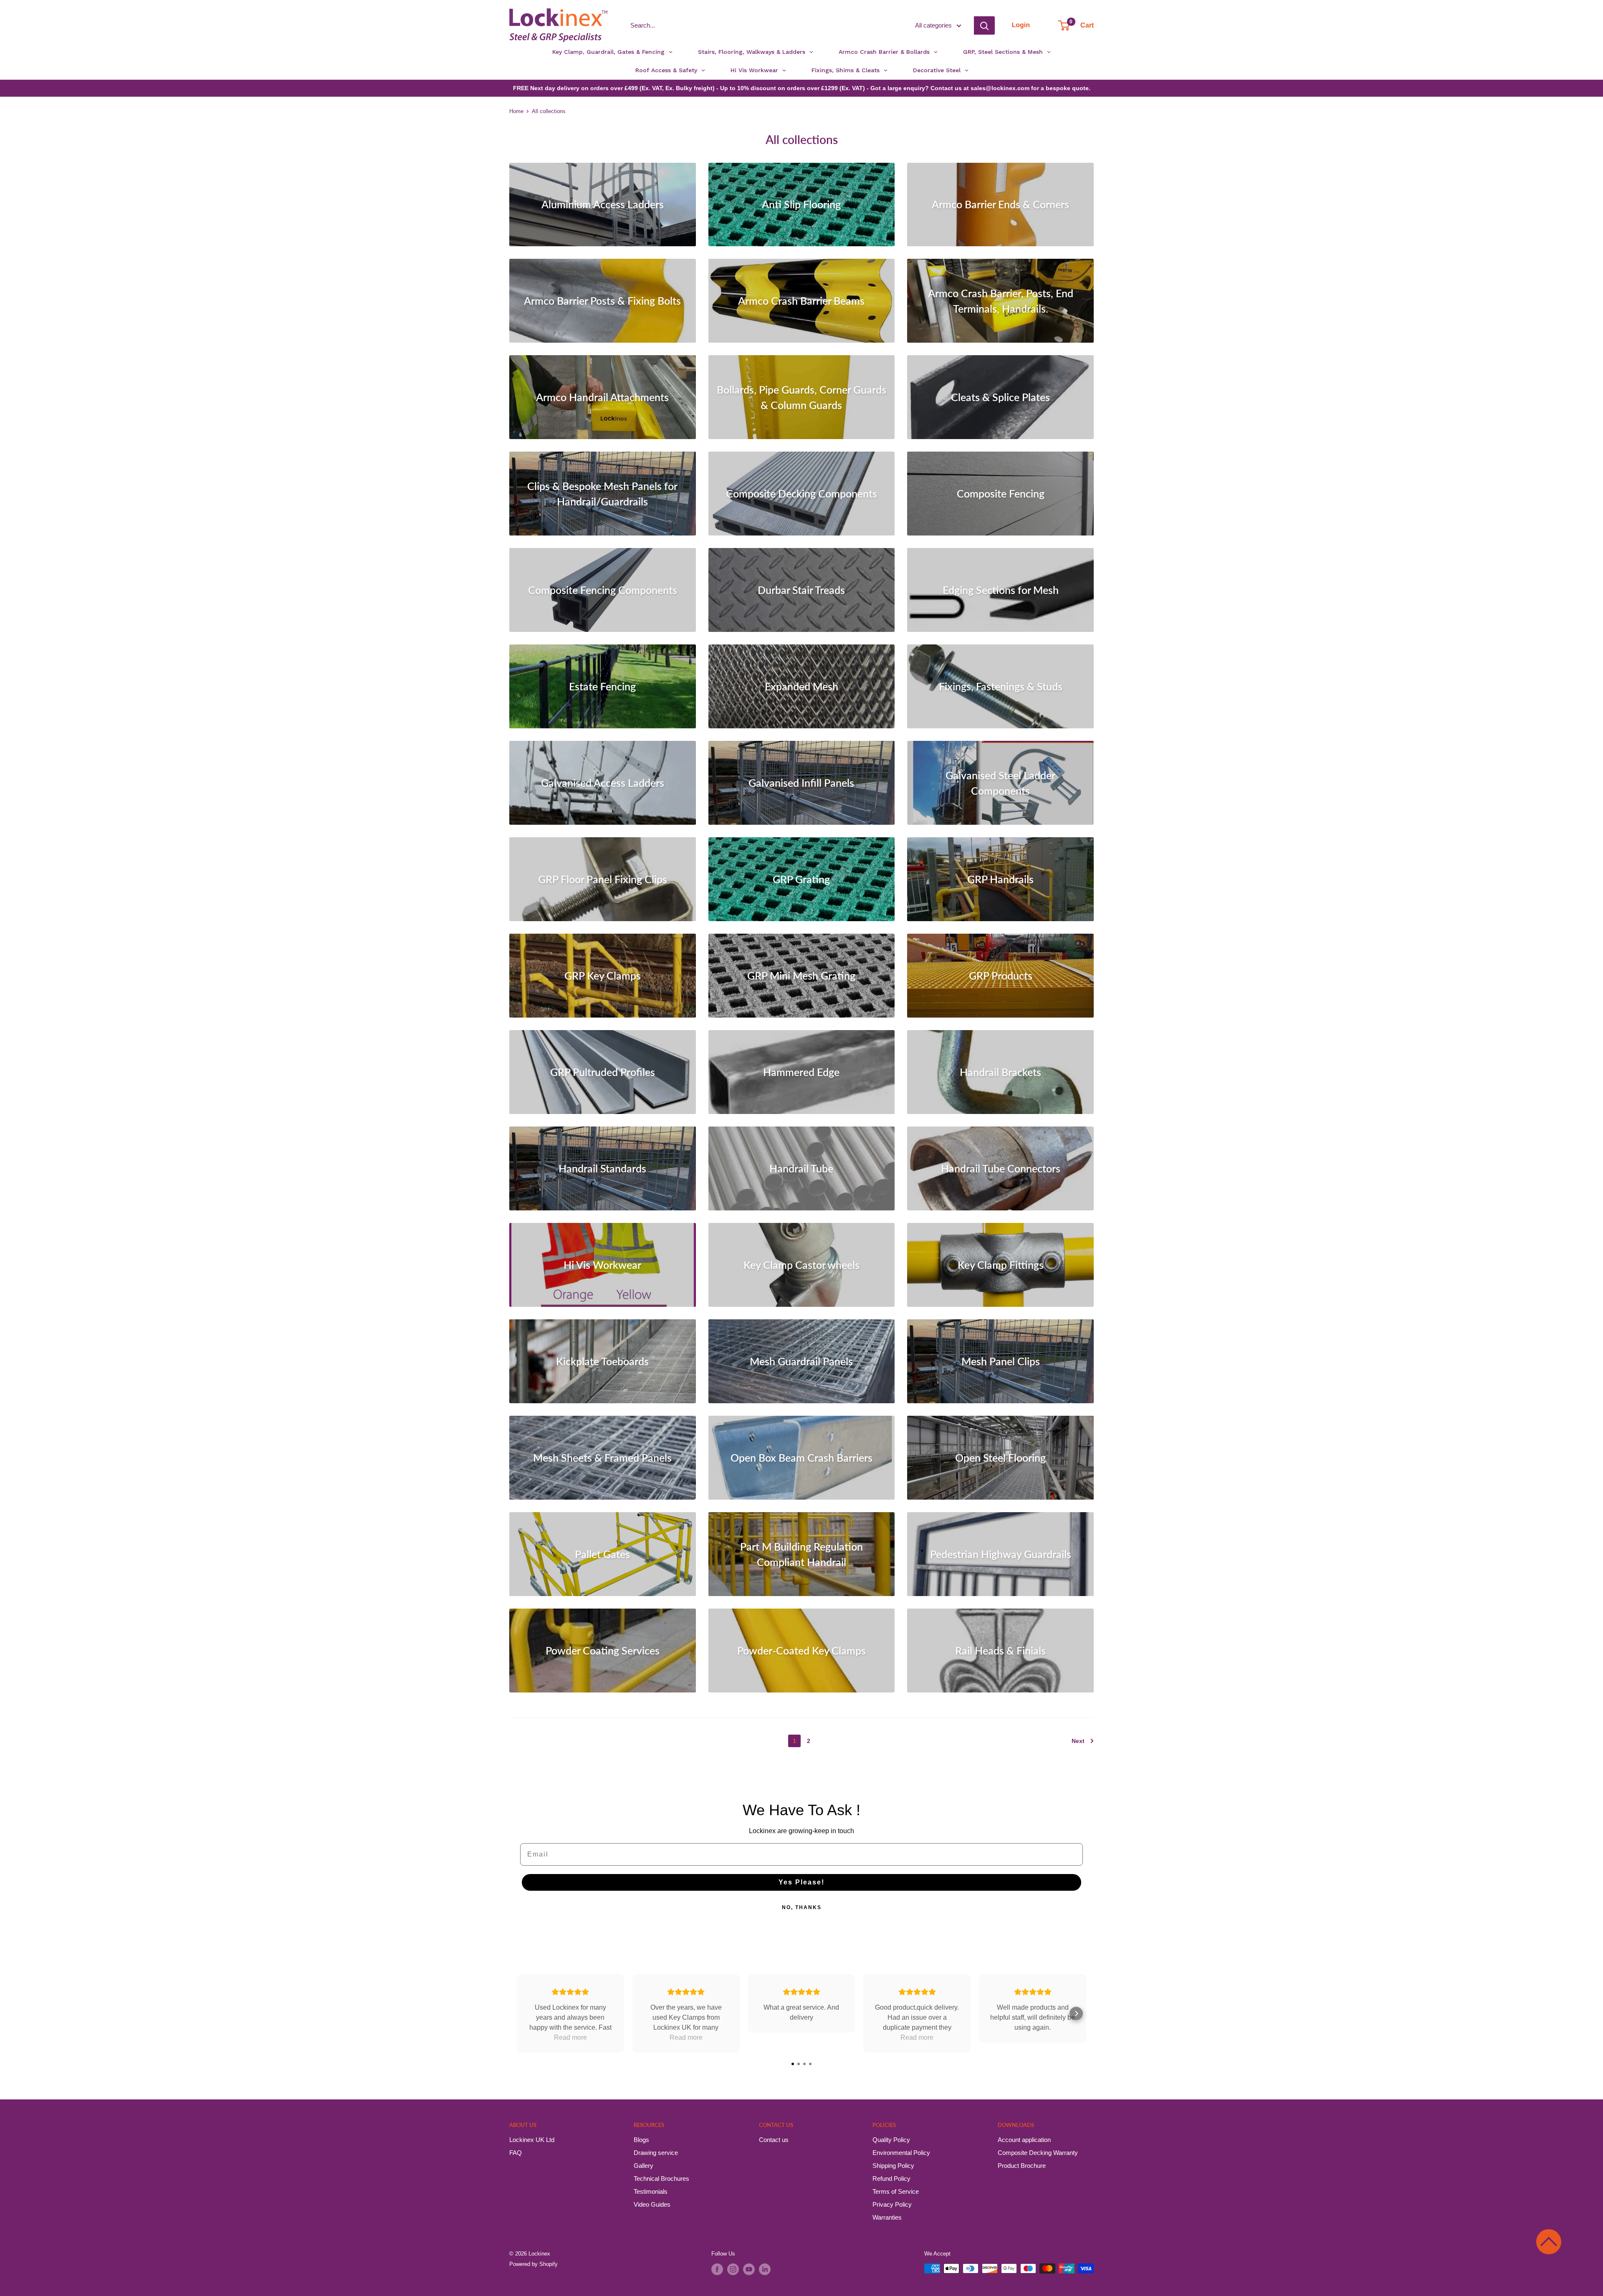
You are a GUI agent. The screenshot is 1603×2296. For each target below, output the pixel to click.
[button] (1549, 2242)
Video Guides (652, 2204)
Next (1078, 1741)
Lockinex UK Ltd (532, 2140)
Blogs (641, 2140)
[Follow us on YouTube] (749, 2269)
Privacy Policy (892, 2204)
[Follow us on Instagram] (733, 2269)
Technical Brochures (661, 2179)
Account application (1024, 2140)
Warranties (887, 2217)
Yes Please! (801, 1882)
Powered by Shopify (533, 2264)
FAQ (516, 2153)
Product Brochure (1022, 2166)
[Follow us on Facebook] (717, 2269)
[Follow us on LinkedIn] (765, 2269)
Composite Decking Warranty (1038, 2153)
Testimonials (651, 2191)
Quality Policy (891, 2140)
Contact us (774, 2140)
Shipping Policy (893, 2166)
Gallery (643, 2166)
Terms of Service (896, 2191)
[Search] (984, 25)
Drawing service (656, 2153)
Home (516, 111)
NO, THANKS (802, 1907)
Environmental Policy (901, 2153)
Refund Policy (891, 2179)
